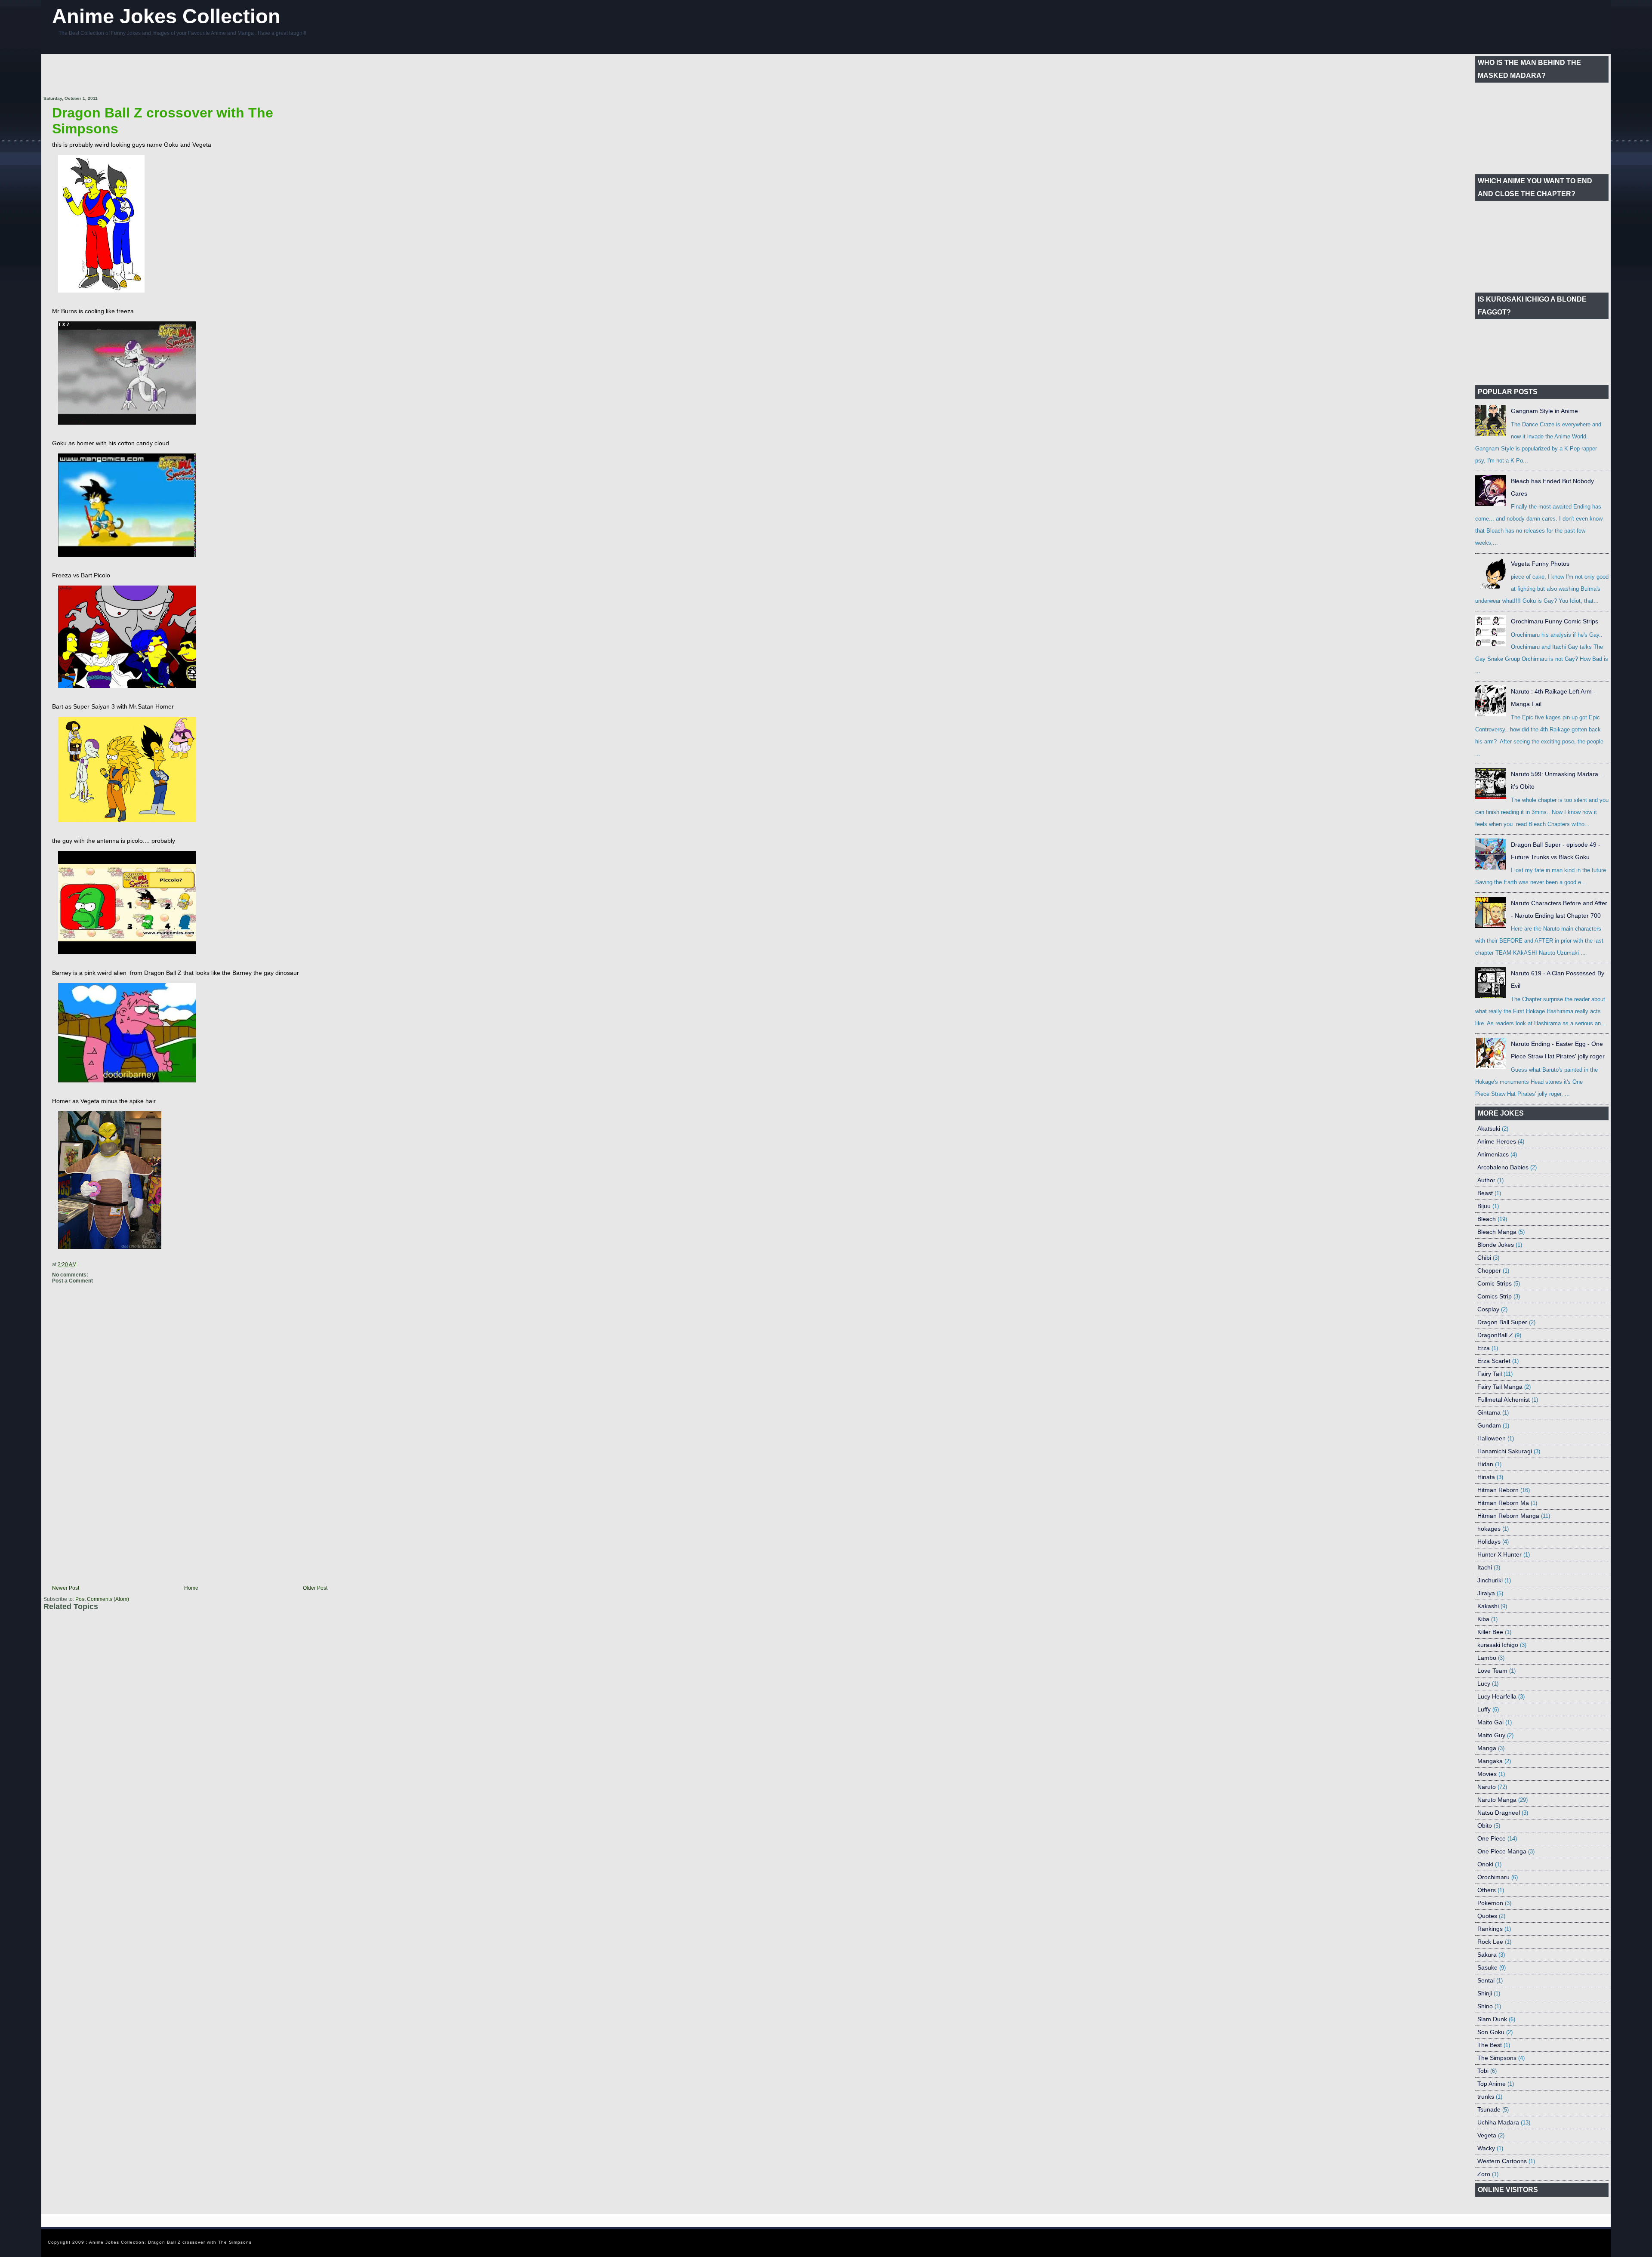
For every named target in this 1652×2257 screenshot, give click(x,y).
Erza (1484, 1348)
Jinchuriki (1490, 1580)
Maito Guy (1491, 1735)
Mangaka (1490, 1761)
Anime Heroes (1497, 1141)
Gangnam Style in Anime (1544, 411)
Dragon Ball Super (1502, 1322)
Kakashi (1488, 1606)
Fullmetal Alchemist (1504, 1400)
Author (1486, 1180)
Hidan (1485, 1464)
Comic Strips (1495, 1283)
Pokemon (1490, 1903)
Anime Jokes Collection (166, 16)
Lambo (1487, 1658)
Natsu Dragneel (1499, 1813)
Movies (1487, 1774)
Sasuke (1487, 1967)
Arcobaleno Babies (1503, 1167)
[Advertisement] (200, 75)
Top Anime (1492, 2084)
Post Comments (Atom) (102, 1599)
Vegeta (1487, 2135)
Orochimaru (1493, 1877)
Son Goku (1491, 2032)
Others (1487, 1890)
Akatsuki (1489, 1128)
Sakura (1487, 1955)
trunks (1486, 2097)
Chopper (1489, 1270)
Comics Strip (1495, 1296)
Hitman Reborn (1498, 1490)
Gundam (1489, 1425)
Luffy (1484, 1709)
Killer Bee (1490, 1632)
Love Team (1492, 1671)
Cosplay (1488, 1309)
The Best (1490, 2045)
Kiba (1483, 1619)
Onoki (1485, 1864)
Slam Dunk (1492, 2019)
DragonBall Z (1495, 1335)
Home (191, 1588)
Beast (1485, 1193)
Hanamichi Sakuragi (1505, 1451)
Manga (1487, 1748)
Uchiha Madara (1498, 2122)
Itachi (1485, 1567)
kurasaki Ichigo (1498, 1645)
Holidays (1489, 1542)
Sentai (1486, 1980)
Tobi (1483, 2071)
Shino (1485, 2006)
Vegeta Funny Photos (1540, 564)
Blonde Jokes (1496, 1245)
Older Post (315, 1588)
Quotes (1487, 1916)
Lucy (1484, 1683)
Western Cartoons (1502, 2161)
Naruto (1487, 1787)
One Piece (1492, 1838)
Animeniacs (1493, 1154)
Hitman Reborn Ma (1503, 1503)
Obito (1485, 1825)
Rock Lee (1490, 1942)
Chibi (1484, 1258)
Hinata (1486, 1477)
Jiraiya (1486, 1593)
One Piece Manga (1502, 1851)
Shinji (1485, 1993)
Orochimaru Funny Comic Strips (1555, 621)
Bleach (1487, 1219)
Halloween (1492, 1438)
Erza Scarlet (1494, 1361)
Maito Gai (1490, 1722)
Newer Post (66, 1588)
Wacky (1486, 2148)
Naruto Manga (1497, 1800)
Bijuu (1484, 1206)
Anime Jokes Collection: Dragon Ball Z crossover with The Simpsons (170, 2242)
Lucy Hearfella (1497, 1696)
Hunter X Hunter (1499, 1554)
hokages (1489, 1529)
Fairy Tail (1490, 1374)
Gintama (1489, 1412)
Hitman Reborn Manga (1508, 1516)
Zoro (1484, 2174)
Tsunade (1489, 2109)
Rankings (1490, 1929)
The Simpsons (1497, 2058)
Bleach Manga (1497, 1232)
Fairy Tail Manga (1500, 1387)
